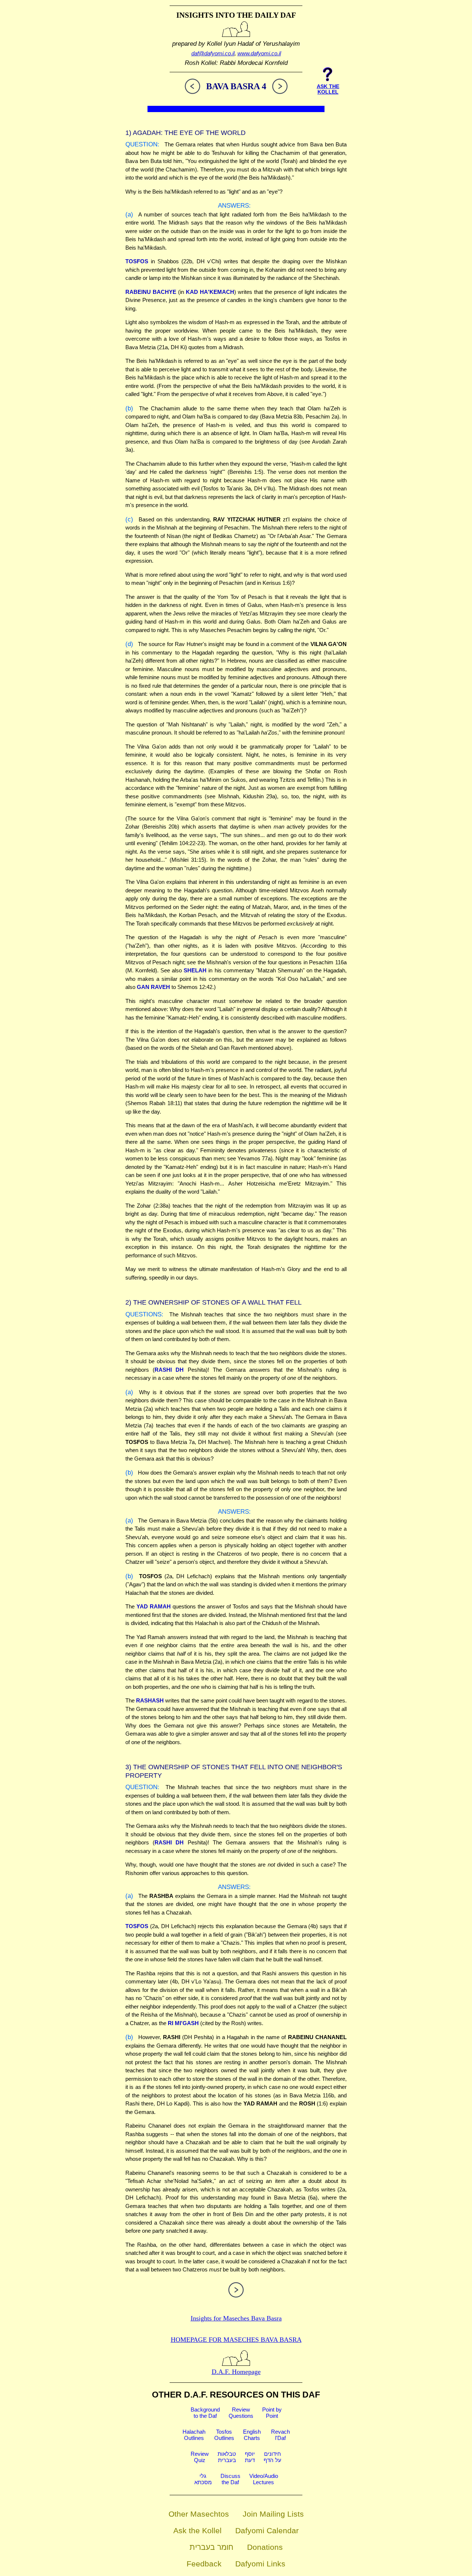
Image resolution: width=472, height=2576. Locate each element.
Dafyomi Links (260, 2564)
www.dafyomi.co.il (259, 53)
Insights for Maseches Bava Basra (236, 2318)
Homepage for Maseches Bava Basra (236, 2340)
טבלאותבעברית (227, 2457)
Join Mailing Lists (273, 2514)
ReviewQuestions (241, 2413)
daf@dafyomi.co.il (213, 53)
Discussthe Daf (230, 2479)
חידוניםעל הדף (273, 2457)
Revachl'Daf (280, 2435)
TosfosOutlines (224, 2435)
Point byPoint (272, 2413)
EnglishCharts (252, 2435)
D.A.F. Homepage (236, 2372)
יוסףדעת (250, 2457)
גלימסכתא (203, 2479)
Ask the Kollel (197, 2530)
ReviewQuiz (200, 2457)
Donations (265, 2547)
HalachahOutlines (194, 2435)
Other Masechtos (199, 2514)
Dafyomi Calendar (267, 2530)
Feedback (204, 2564)
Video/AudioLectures (264, 2479)
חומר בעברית (211, 2547)
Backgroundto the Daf (205, 2413)
